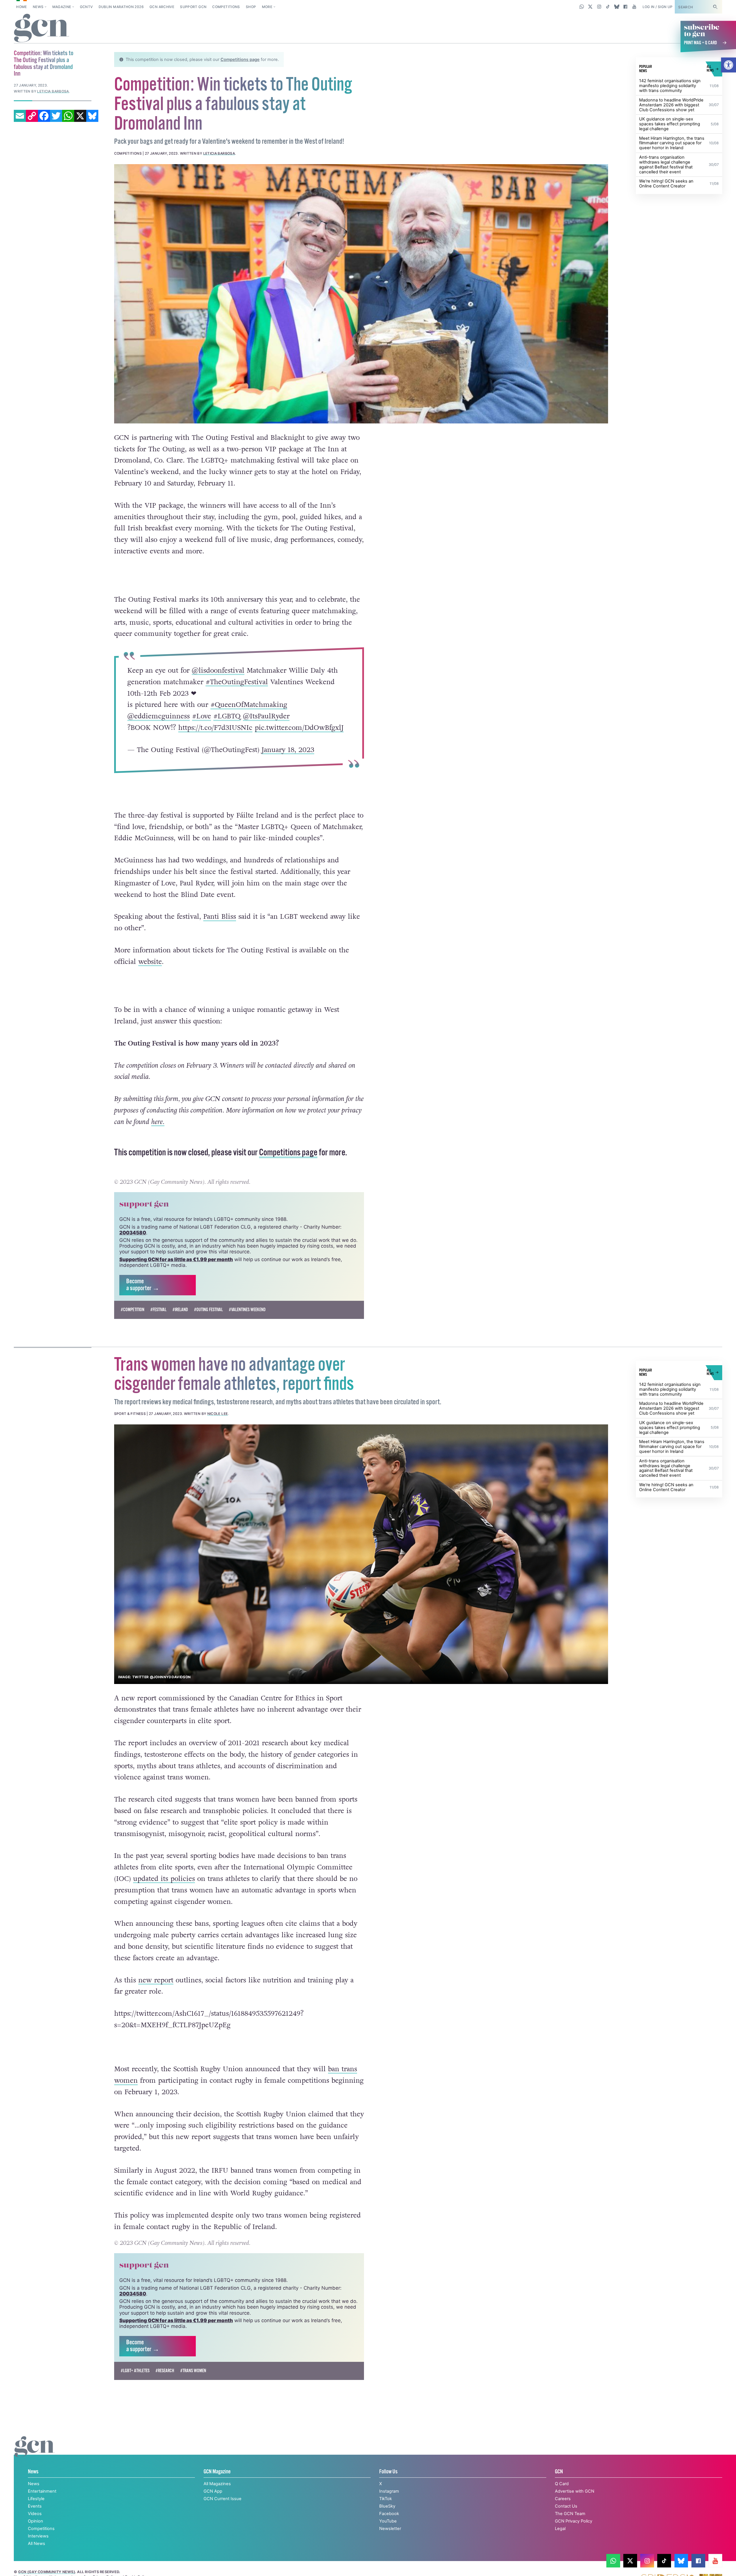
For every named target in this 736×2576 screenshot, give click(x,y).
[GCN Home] (42, 28)
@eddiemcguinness (158, 716)
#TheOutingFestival (236, 682)
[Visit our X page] (590, 7)
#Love (201, 716)
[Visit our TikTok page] (608, 7)
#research (165, 2371)
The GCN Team (570, 2514)
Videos (35, 2514)
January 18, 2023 (288, 750)
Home (21, 7)
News (38, 7)
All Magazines (217, 2484)
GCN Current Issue (223, 2499)
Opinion (36, 2521)
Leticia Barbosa (219, 153)
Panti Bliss (220, 917)
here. (158, 1122)
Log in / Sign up (658, 7)
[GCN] (35, 2453)
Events (35, 2506)
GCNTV (86, 7)
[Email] (20, 116)
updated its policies (164, 1879)
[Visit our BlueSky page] (617, 7)
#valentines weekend (247, 1310)
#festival (158, 1310)
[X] (80, 116)
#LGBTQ (227, 716)
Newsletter (390, 2529)
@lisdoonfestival (218, 671)
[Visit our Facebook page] (625, 7)
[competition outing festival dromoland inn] (361, 294)
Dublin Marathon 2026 (121, 7)
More (267, 7)
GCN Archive (162, 7)
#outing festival (208, 1310)
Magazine (62, 7)
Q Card (562, 2484)
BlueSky (387, 2506)
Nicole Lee (218, 1414)
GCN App (213, 2491)
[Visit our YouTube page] (634, 7)
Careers (563, 2499)
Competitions (226, 7)
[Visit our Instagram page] (599, 7)
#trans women (193, 2371)
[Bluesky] (92, 116)
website (150, 962)
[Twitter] (56, 116)
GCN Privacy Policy (574, 2521)
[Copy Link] (32, 116)
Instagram (389, 2491)
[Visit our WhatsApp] (582, 7)
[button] (729, 65)
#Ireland (180, 1310)
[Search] (715, 7)
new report (156, 1980)
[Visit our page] (613, 2561)
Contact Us (566, 2506)
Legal (560, 2529)
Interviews (38, 2536)
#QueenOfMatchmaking (249, 705)
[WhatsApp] (68, 116)
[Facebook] (44, 116)
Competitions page (240, 60)
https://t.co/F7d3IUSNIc (215, 728)
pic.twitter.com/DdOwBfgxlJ (299, 728)
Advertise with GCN (575, 2491)
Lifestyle (36, 2499)
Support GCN (193, 7)
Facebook (389, 2514)
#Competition (133, 1310)
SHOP (251, 7)
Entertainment (42, 2491)
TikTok (386, 2499)
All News (37, 2544)
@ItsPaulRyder (266, 716)
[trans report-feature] (361, 1554)
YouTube (388, 2521)
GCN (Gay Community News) (47, 2572)
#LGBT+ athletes (135, 2371)
